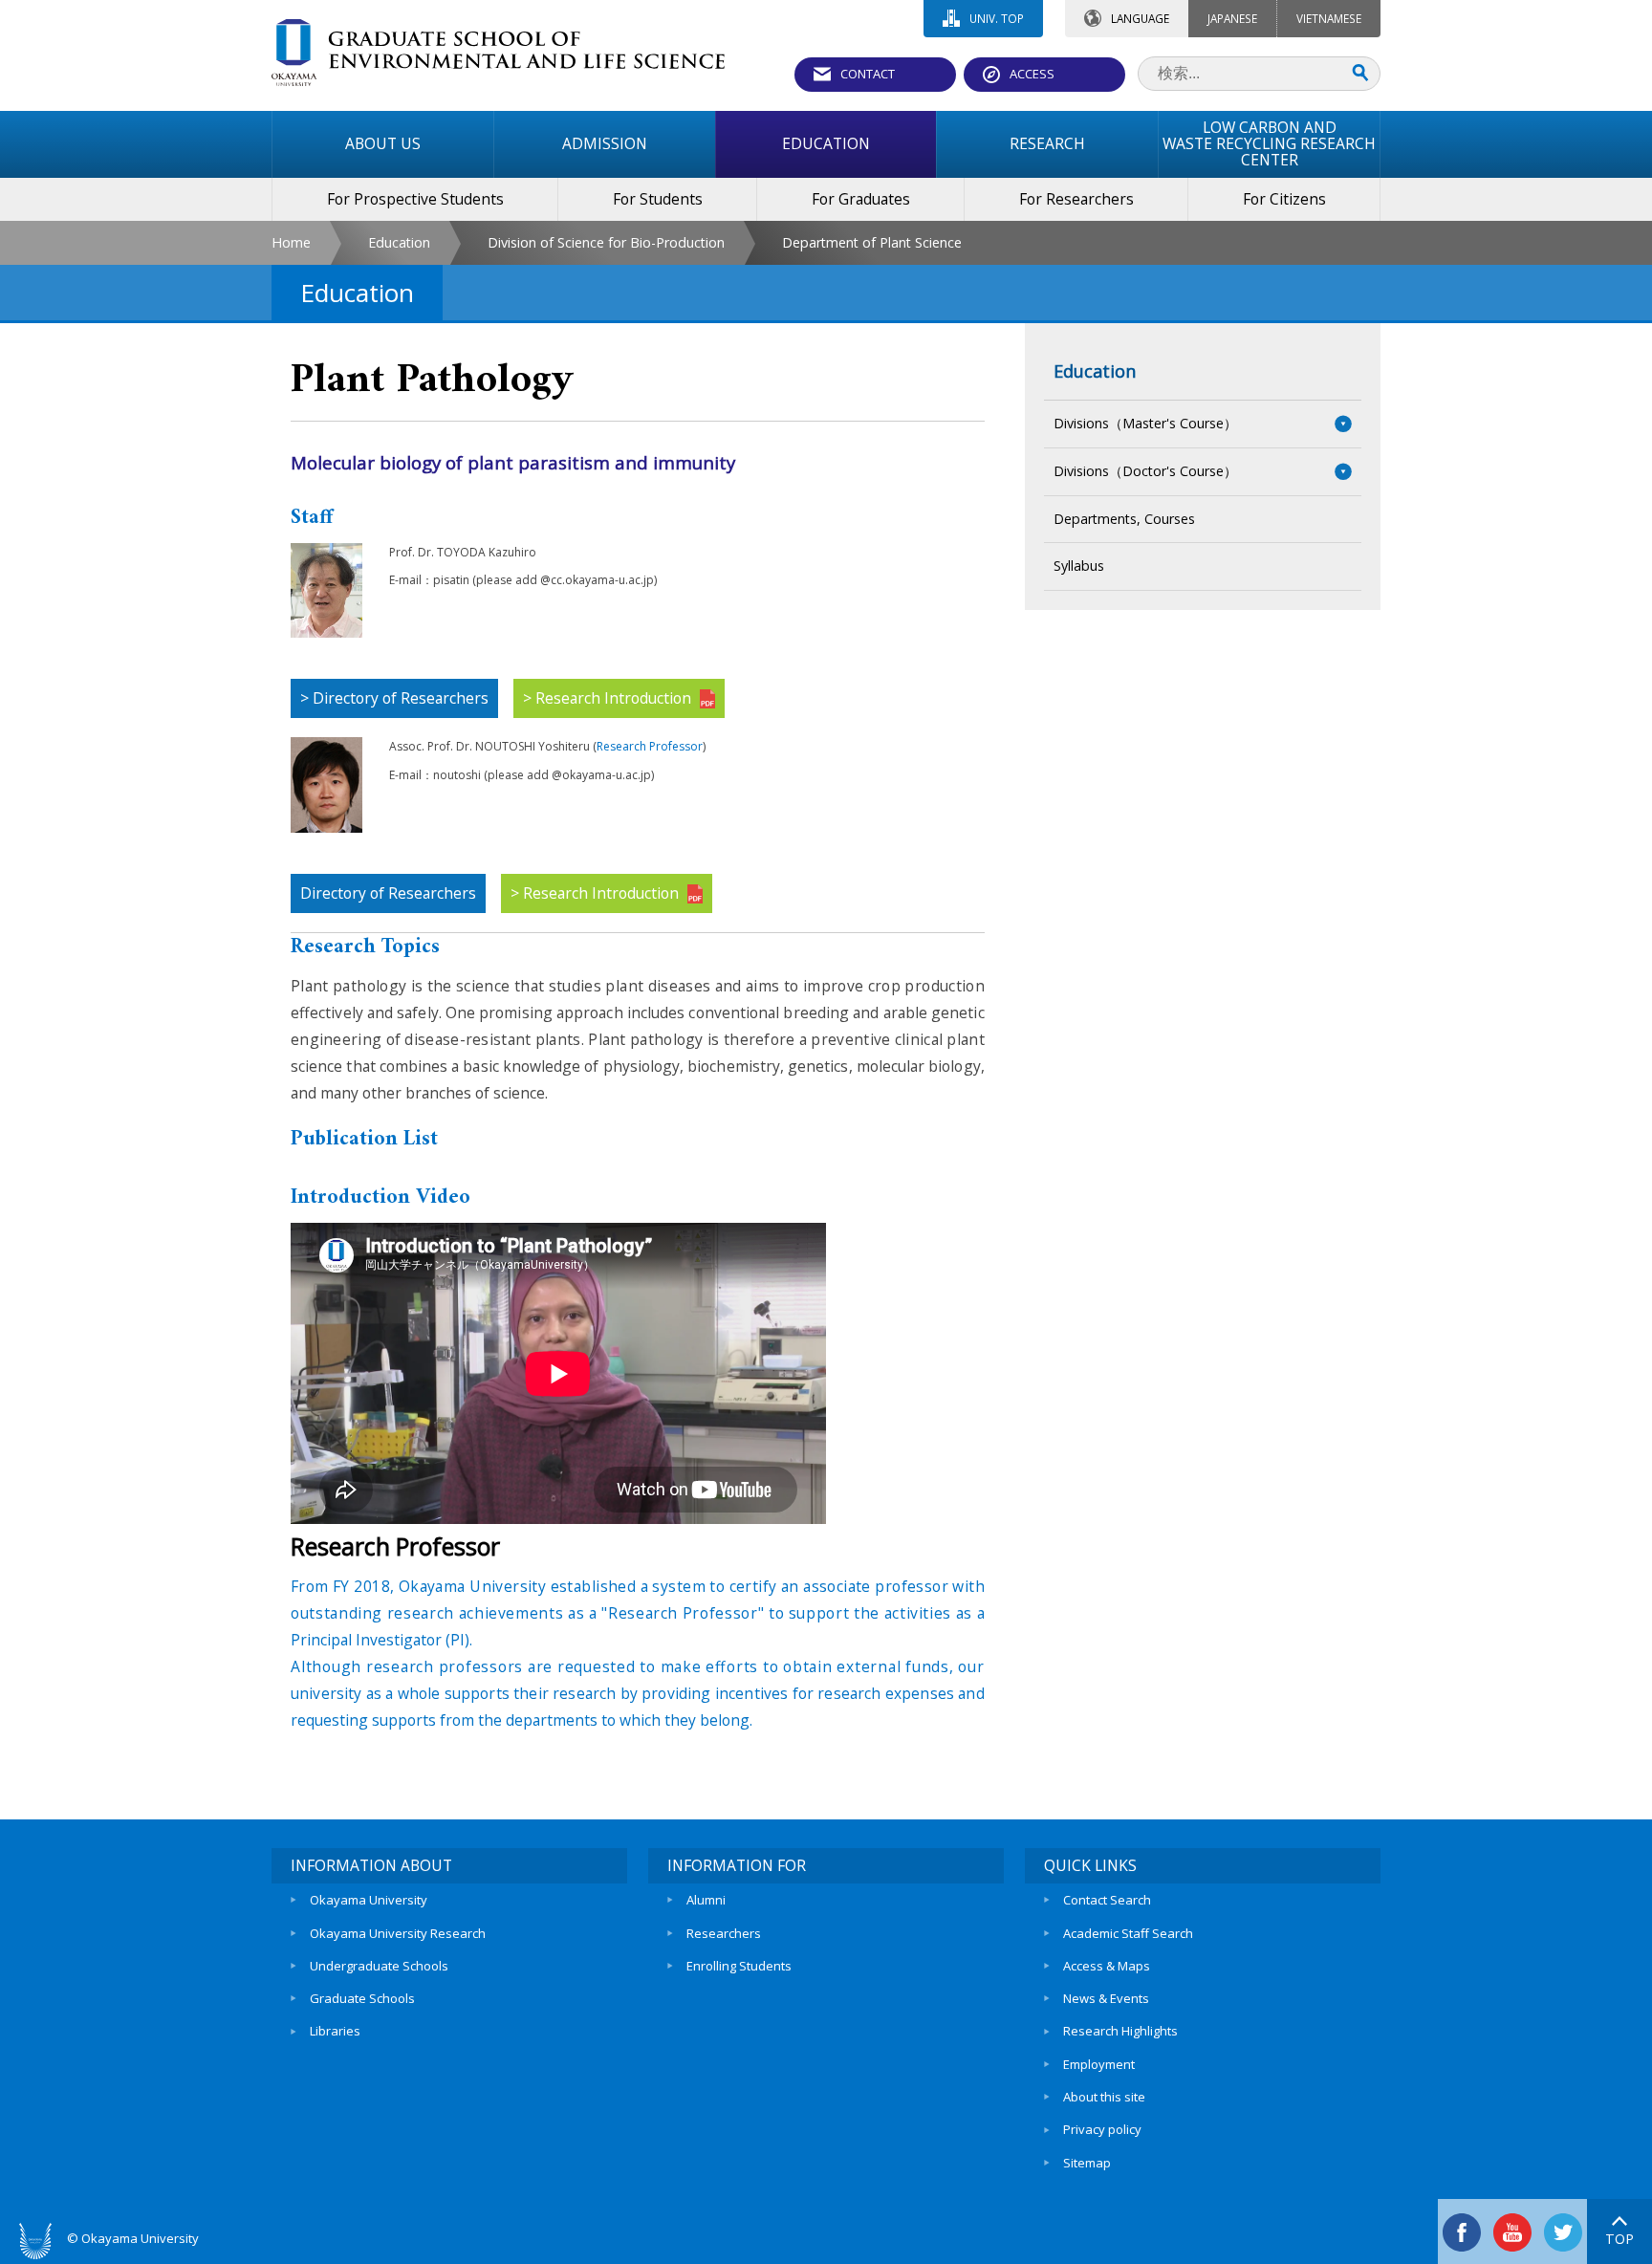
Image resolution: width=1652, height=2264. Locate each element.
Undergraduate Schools (379, 1966)
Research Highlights (1120, 2031)
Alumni (706, 1900)
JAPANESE (1232, 18)
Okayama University (369, 1900)
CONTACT (868, 74)
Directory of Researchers (388, 893)
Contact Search (1107, 1900)
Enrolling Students (739, 1966)
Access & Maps (1107, 1966)
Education (399, 242)
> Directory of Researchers (394, 698)
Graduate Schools (362, 1998)
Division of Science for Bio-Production (606, 242)
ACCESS (1032, 74)
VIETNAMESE (1329, 18)
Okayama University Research (398, 1933)
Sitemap (1087, 2163)
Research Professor (650, 746)
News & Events (1106, 1998)
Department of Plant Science (872, 242)
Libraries (335, 2031)
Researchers (724, 1933)
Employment (1099, 2064)
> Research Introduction (609, 698)
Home (291, 242)
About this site (1104, 2097)
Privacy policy (1102, 2129)
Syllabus (1079, 566)
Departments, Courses (1124, 519)
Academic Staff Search (1128, 1933)
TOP (1619, 2239)
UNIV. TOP (997, 18)
